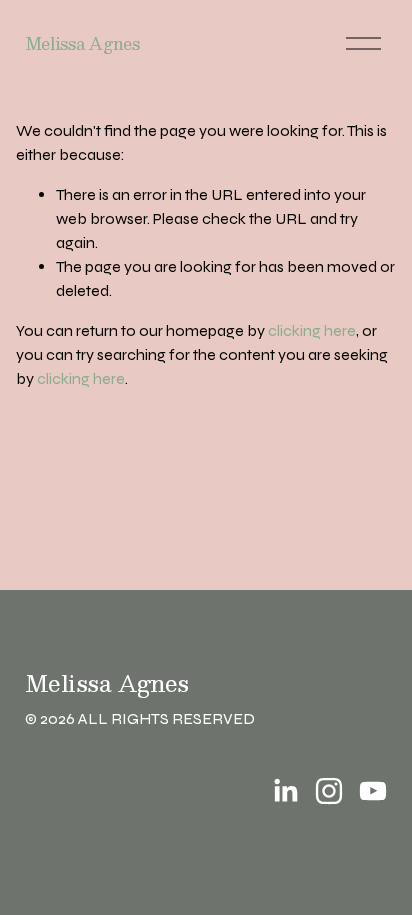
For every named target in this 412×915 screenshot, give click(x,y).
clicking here (312, 330)
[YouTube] (373, 791)
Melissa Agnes (82, 43)
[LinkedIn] (285, 791)
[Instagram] (329, 791)
